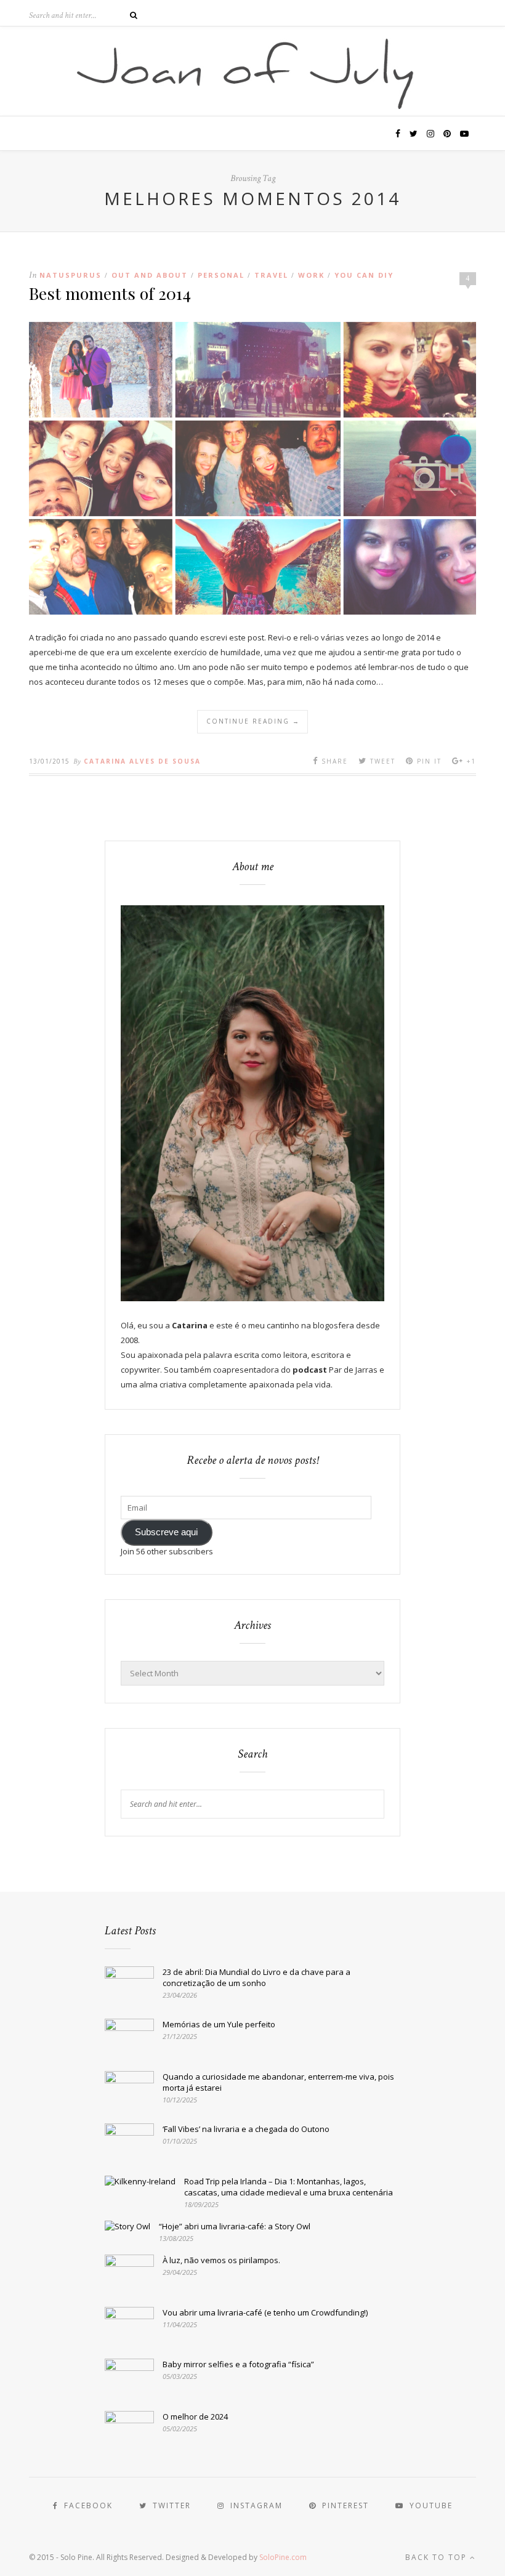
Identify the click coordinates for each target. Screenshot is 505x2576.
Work (311, 275)
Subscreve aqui (166, 1532)
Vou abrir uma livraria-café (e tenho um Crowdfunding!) (265, 2312)
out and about (150, 275)
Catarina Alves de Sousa (142, 761)
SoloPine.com (283, 2557)
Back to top (438, 2557)
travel (271, 275)
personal (221, 275)
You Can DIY (364, 275)
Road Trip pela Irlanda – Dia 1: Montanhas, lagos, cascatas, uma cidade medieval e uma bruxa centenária (289, 2187)
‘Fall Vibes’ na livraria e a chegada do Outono (246, 2129)
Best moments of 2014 (110, 293)
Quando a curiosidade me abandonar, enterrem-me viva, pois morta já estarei (278, 2082)
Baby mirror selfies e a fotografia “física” (238, 2364)
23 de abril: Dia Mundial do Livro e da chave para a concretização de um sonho (257, 1977)
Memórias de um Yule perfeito (219, 2024)
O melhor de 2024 (195, 2417)
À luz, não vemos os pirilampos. (221, 2260)
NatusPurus (71, 275)
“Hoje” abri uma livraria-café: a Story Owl (235, 2226)
